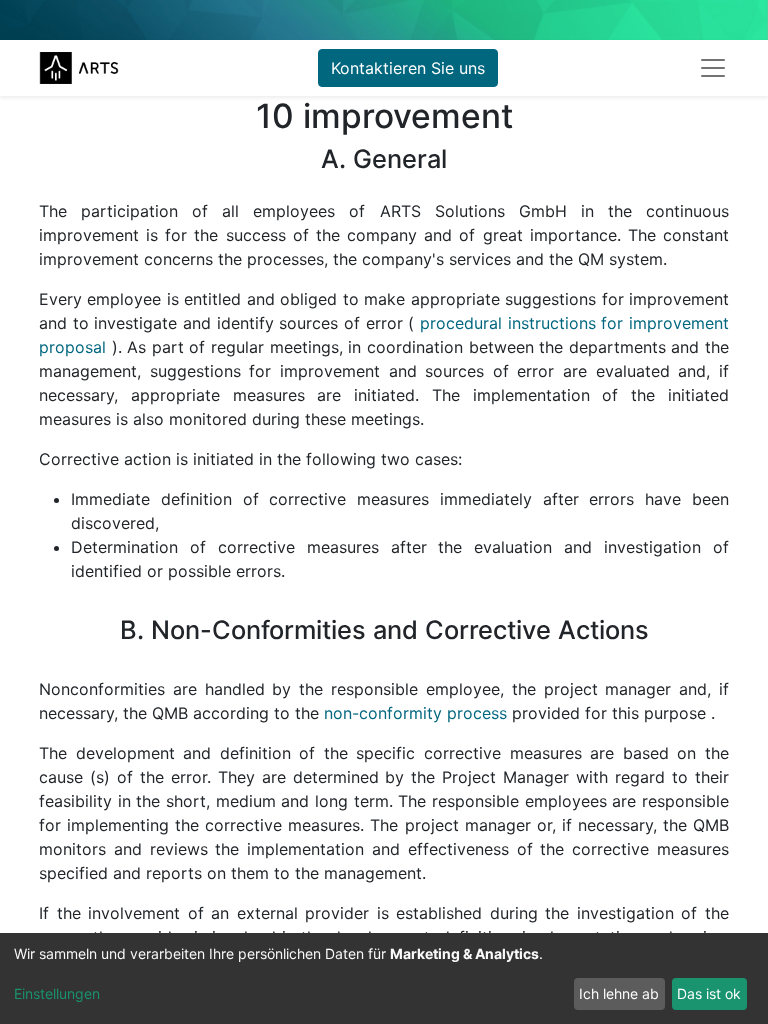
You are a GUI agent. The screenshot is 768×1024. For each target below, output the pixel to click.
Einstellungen (57, 993)
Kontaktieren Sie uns (408, 68)
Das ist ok (709, 993)
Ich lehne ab (619, 993)
